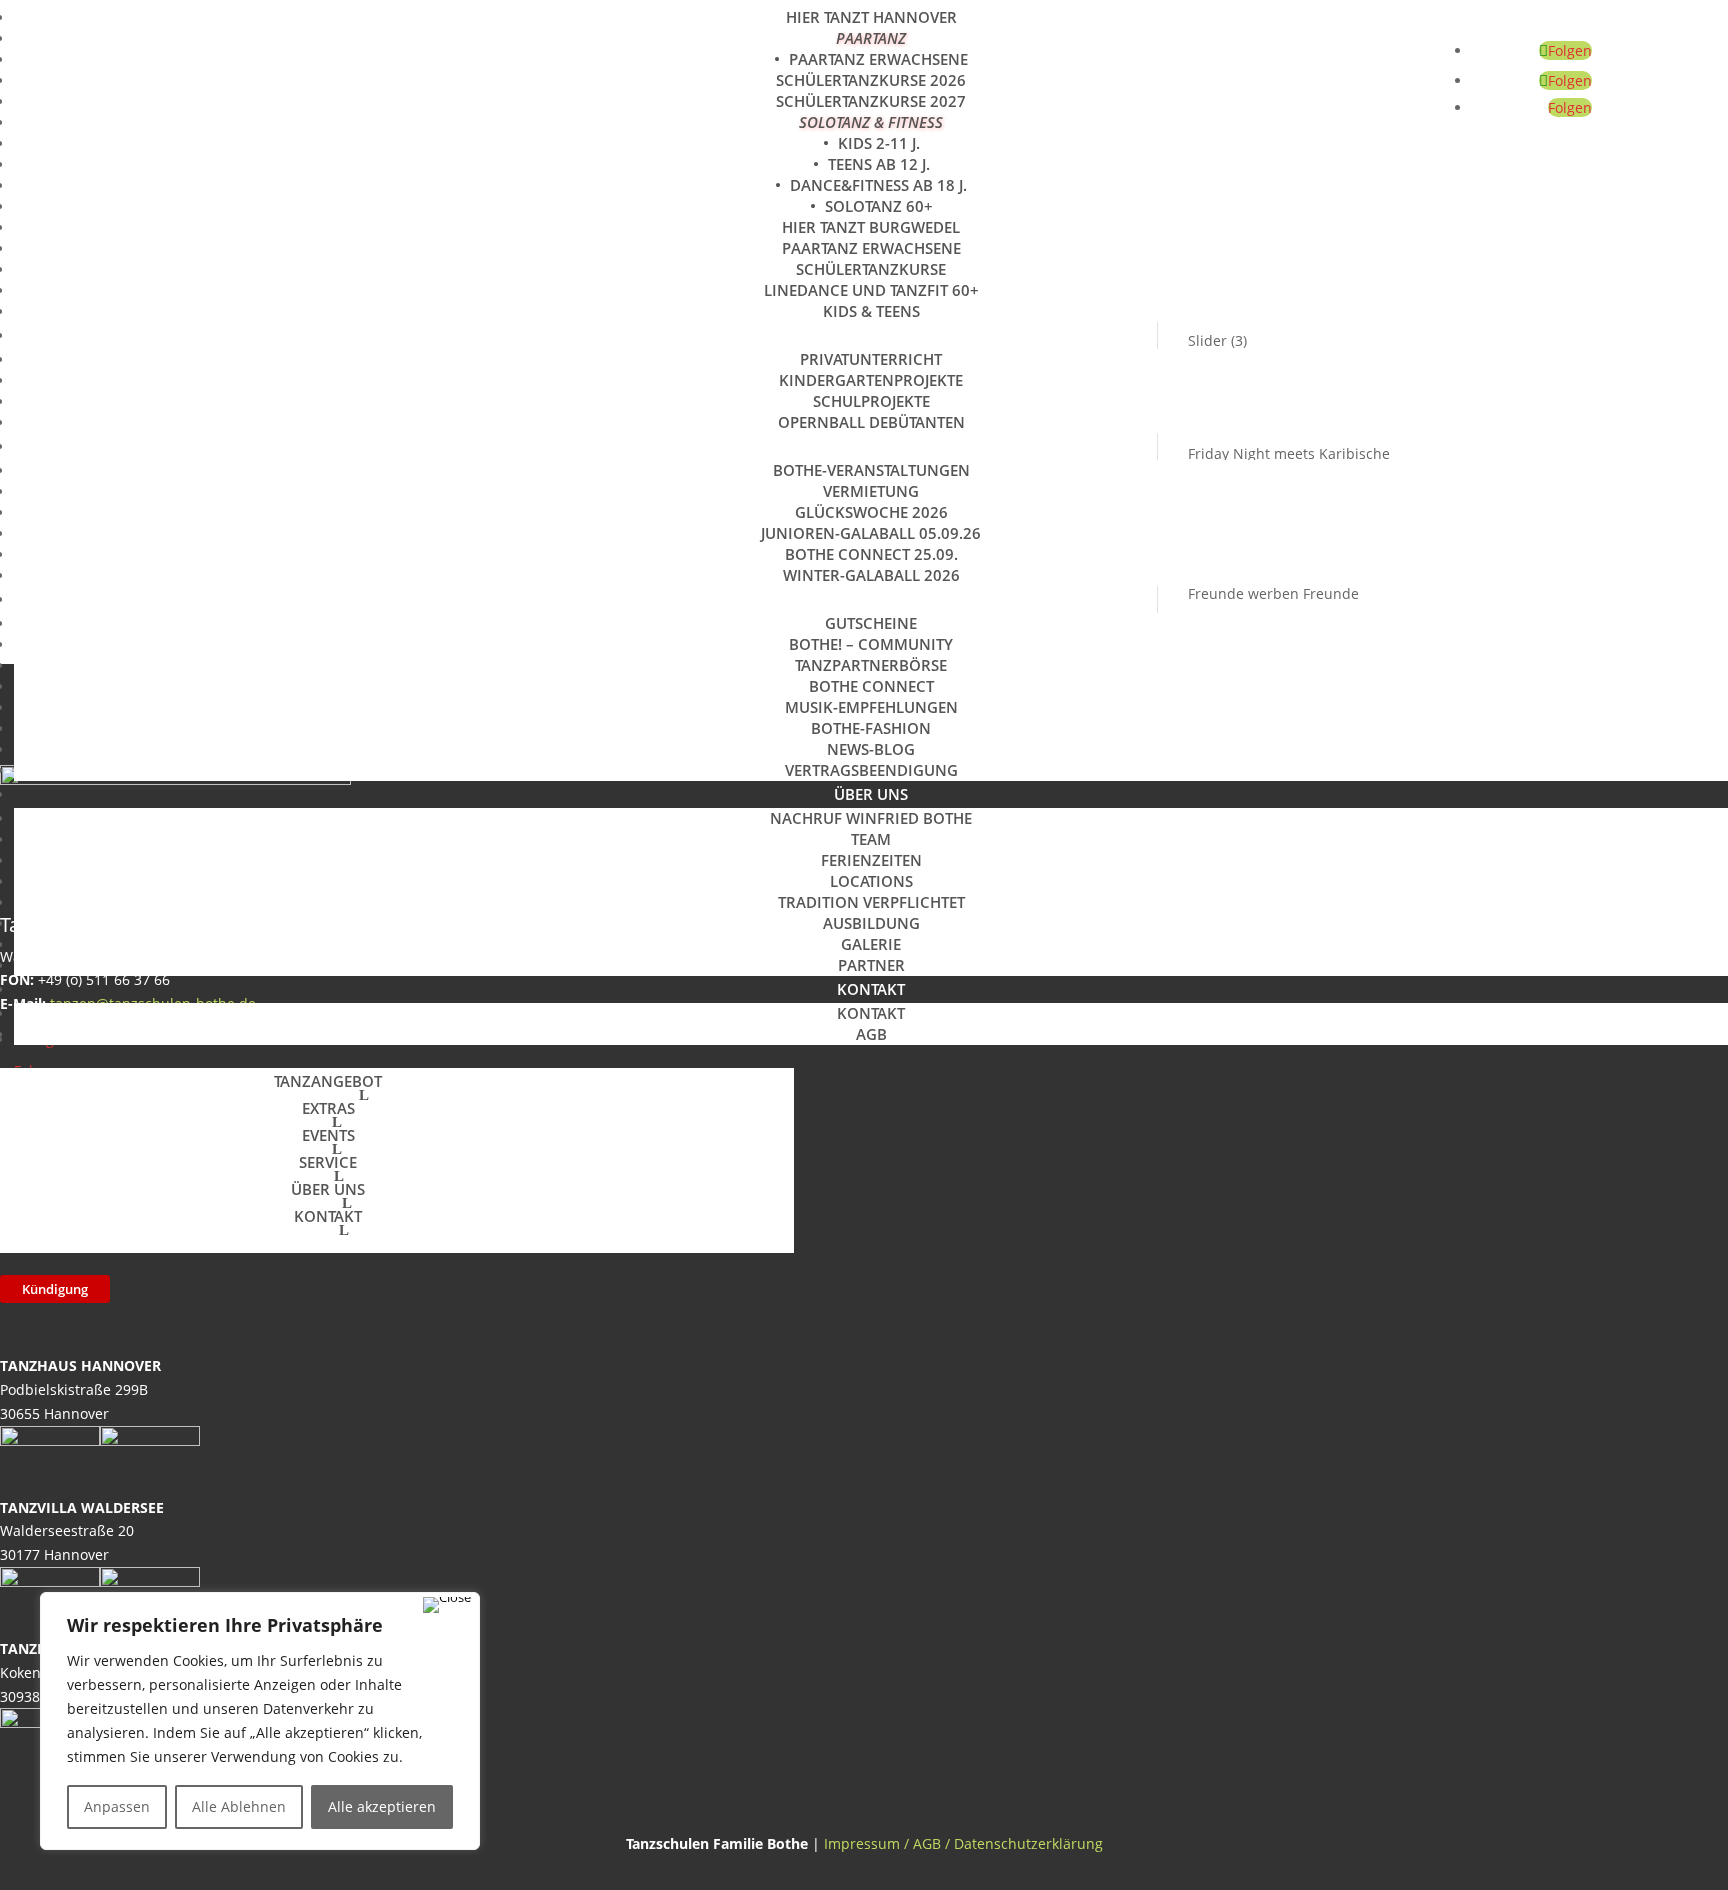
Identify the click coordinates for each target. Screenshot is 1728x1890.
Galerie (871, 944)
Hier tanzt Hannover (871, 17)
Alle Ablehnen (239, 1806)
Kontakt (871, 1013)
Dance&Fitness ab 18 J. (878, 185)
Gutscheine (871, 623)
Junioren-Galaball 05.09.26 (871, 533)
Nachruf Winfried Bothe (871, 818)
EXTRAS (871, 335)
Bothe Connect (871, 686)
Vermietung (871, 491)
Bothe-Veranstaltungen (871, 470)
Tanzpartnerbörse (871, 665)
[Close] (447, 1605)
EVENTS (871, 446)
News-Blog (871, 749)
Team (871, 839)
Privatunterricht (871, 359)
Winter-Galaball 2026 (871, 575)
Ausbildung (871, 923)
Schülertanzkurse (871, 269)
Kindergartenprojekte (871, 380)
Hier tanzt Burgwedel (871, 227)
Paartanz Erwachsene (878, 59)
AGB (871, 1034)
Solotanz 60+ (879, 206)
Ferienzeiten (871, 860)
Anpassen (117, 1806)
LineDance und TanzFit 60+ (871, 290)
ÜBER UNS (871, 794)
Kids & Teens (871, 311)
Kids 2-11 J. (879, 143)
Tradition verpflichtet (871, 902)
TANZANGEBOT (328, 1081)
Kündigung (55, 1289)
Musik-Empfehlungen (871, 707)
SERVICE (871, 599)
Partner (871, 965)
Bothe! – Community (871, 644)
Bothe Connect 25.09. (871, 554)
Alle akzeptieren (382, 1806)
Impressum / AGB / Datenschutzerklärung (963, 1843)
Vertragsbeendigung (871, 770)
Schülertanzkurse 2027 (871, 101)
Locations (871, 881)
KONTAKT (871, 989)
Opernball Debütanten (871, 422)
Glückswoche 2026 (871, 512)
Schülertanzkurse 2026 (871, 80)
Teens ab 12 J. (879, 164)
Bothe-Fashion (871, 728)
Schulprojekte (871, 401)
